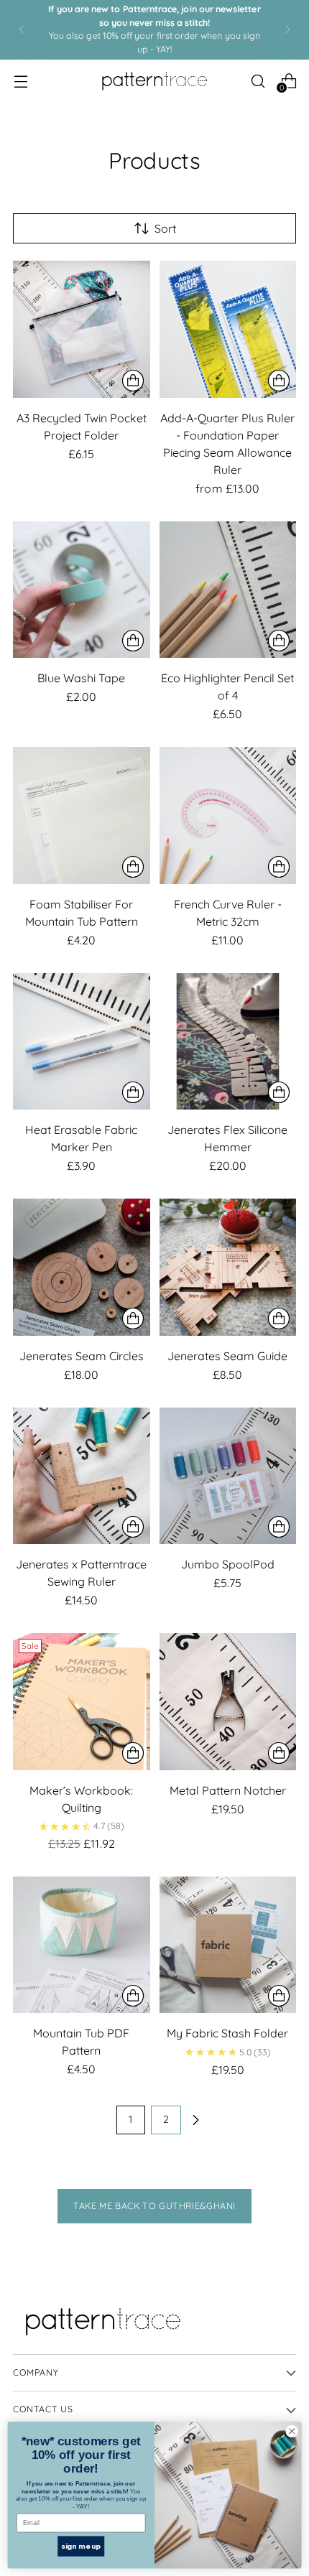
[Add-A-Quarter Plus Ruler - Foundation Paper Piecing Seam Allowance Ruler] (228, 329)
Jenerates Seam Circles (82, 1356)
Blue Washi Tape (81, 678)
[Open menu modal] (20, 81)
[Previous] (22, 30)
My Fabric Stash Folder (227, 2033)
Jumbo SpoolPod (228, 1564)
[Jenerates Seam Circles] (82, 1267)
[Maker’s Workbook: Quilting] (82, 1702)
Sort (165, 228)
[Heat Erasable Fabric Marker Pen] (82, 1042)
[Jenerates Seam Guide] (228, 1267)
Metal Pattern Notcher (228, 1790)
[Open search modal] (258, 81)
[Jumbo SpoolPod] (228, 1476)
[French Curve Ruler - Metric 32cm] (228, 815)
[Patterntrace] (154, 81)
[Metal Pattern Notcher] (228, 1702)
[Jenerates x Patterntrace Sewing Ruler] (82, 1476)
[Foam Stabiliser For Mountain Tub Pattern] (82, 815)
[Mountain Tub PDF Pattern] (82, 1945)
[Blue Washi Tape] (82, 590)
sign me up (81, 2545)
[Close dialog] (292, 2431)
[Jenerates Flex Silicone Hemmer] (228, 1042)
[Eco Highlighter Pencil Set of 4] (228, 590)
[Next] (287, 30)
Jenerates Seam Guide (227, 1356)
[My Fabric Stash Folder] (228, 1945)
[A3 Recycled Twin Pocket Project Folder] (82, 329)
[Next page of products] (195, 2120)
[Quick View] (133, 381)
